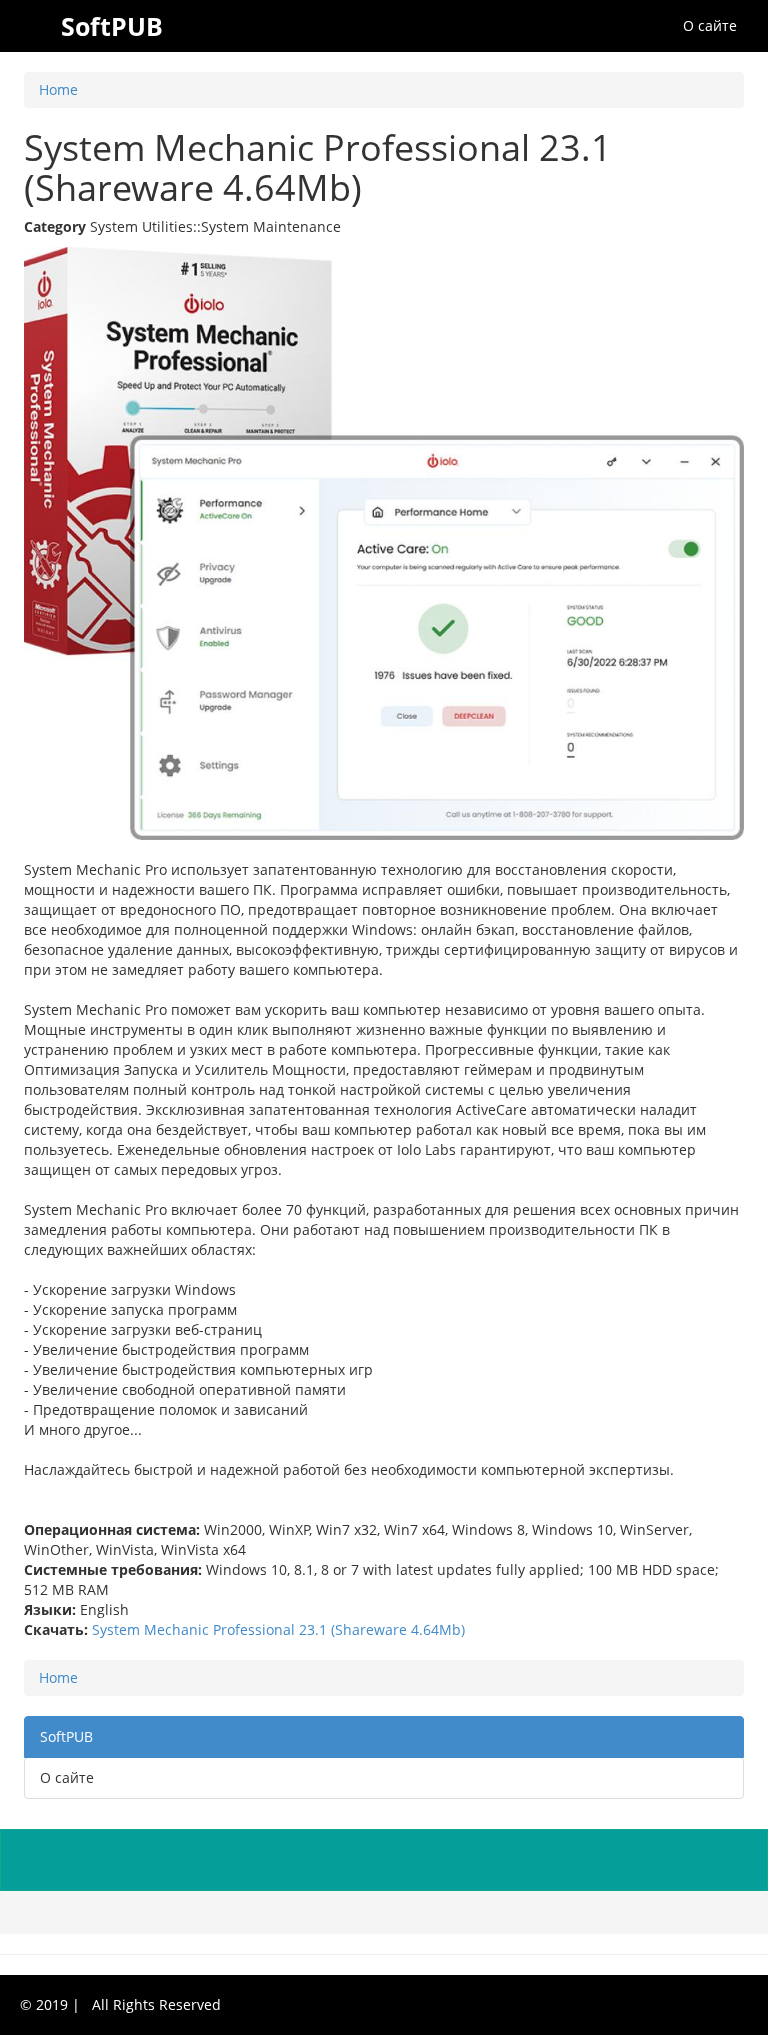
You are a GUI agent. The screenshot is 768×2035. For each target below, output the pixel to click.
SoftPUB (66, 1736)
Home (58, 89)
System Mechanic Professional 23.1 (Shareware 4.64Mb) (278, 1629)
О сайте (710, 25)
